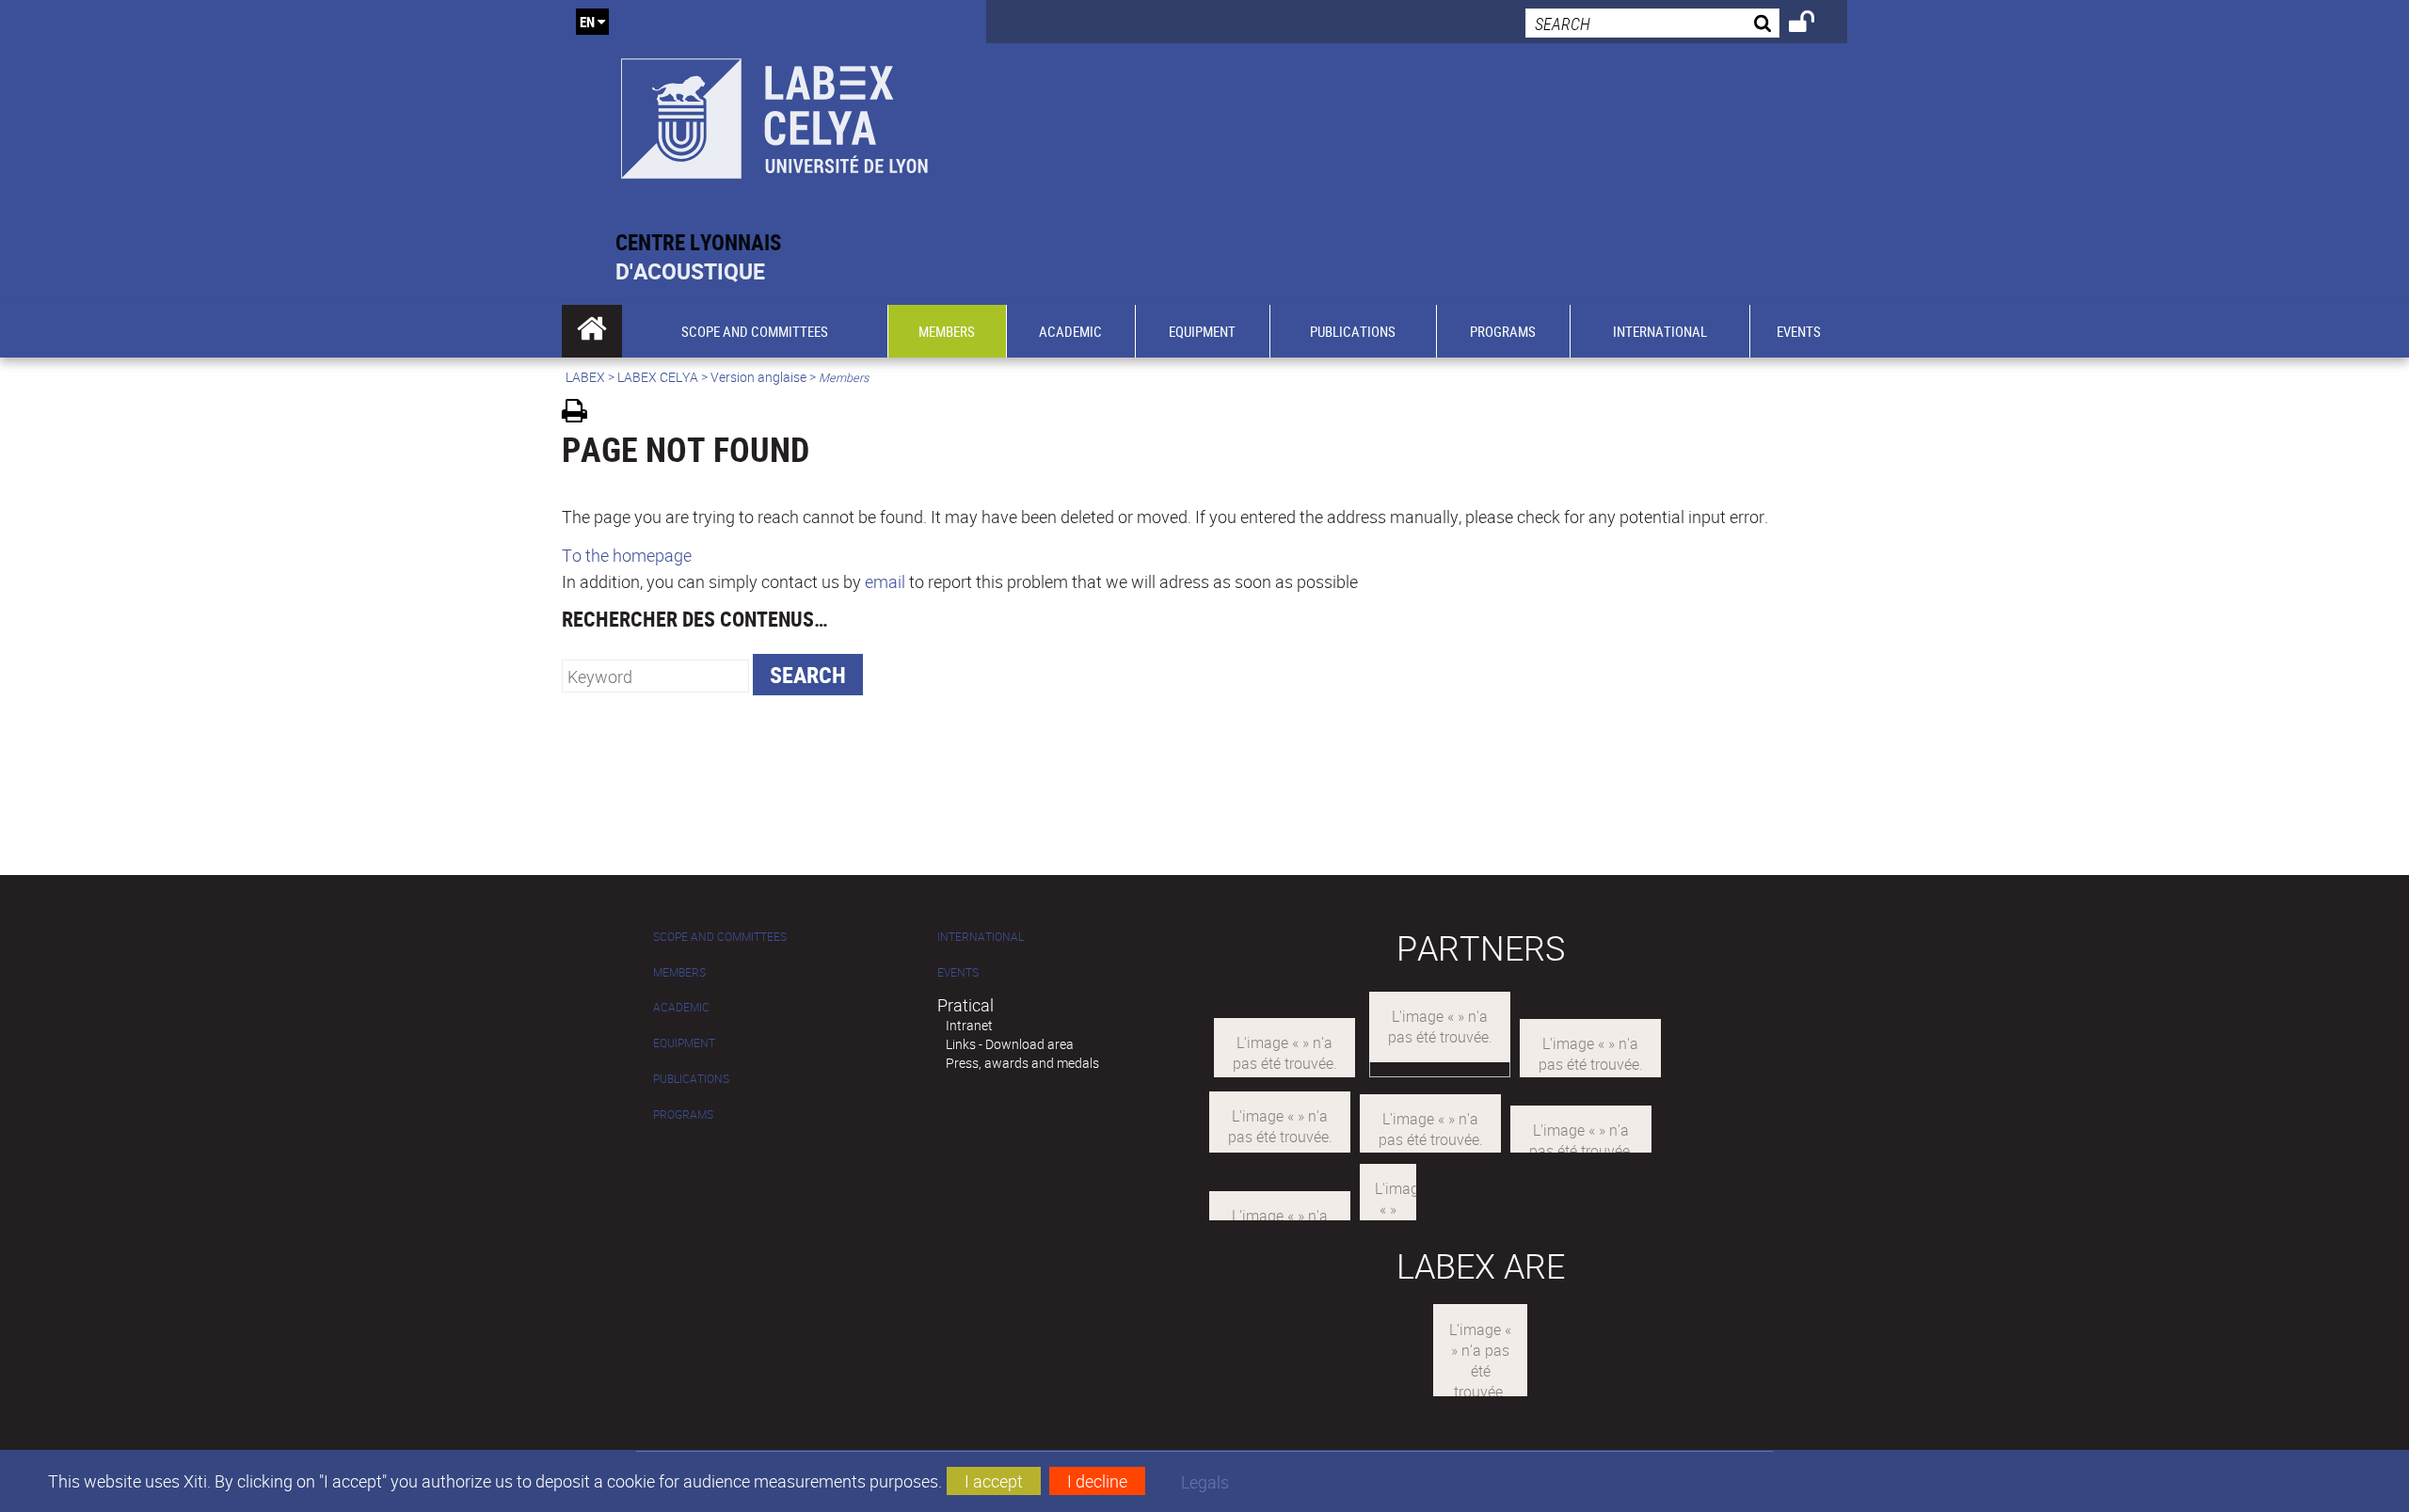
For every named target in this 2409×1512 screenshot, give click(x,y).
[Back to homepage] (774, 114)
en (587, 22)
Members (679, 972)
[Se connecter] (1814, 24)
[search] (1652, 23)
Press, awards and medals (1022, 1063)
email (885, 581)
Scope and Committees (720, 937)
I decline (1097, 1481)
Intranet (969, 1025)
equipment (684, 1043)
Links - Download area (1010, 1044)
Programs (683, 1114)
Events (958, 972)
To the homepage (627, 555)
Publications (691, 1079)
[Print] (581, 414)
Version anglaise (758, 377)
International (981, 937)
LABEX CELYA (658, 377)
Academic (681, 1007)
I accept (994, 1481)
